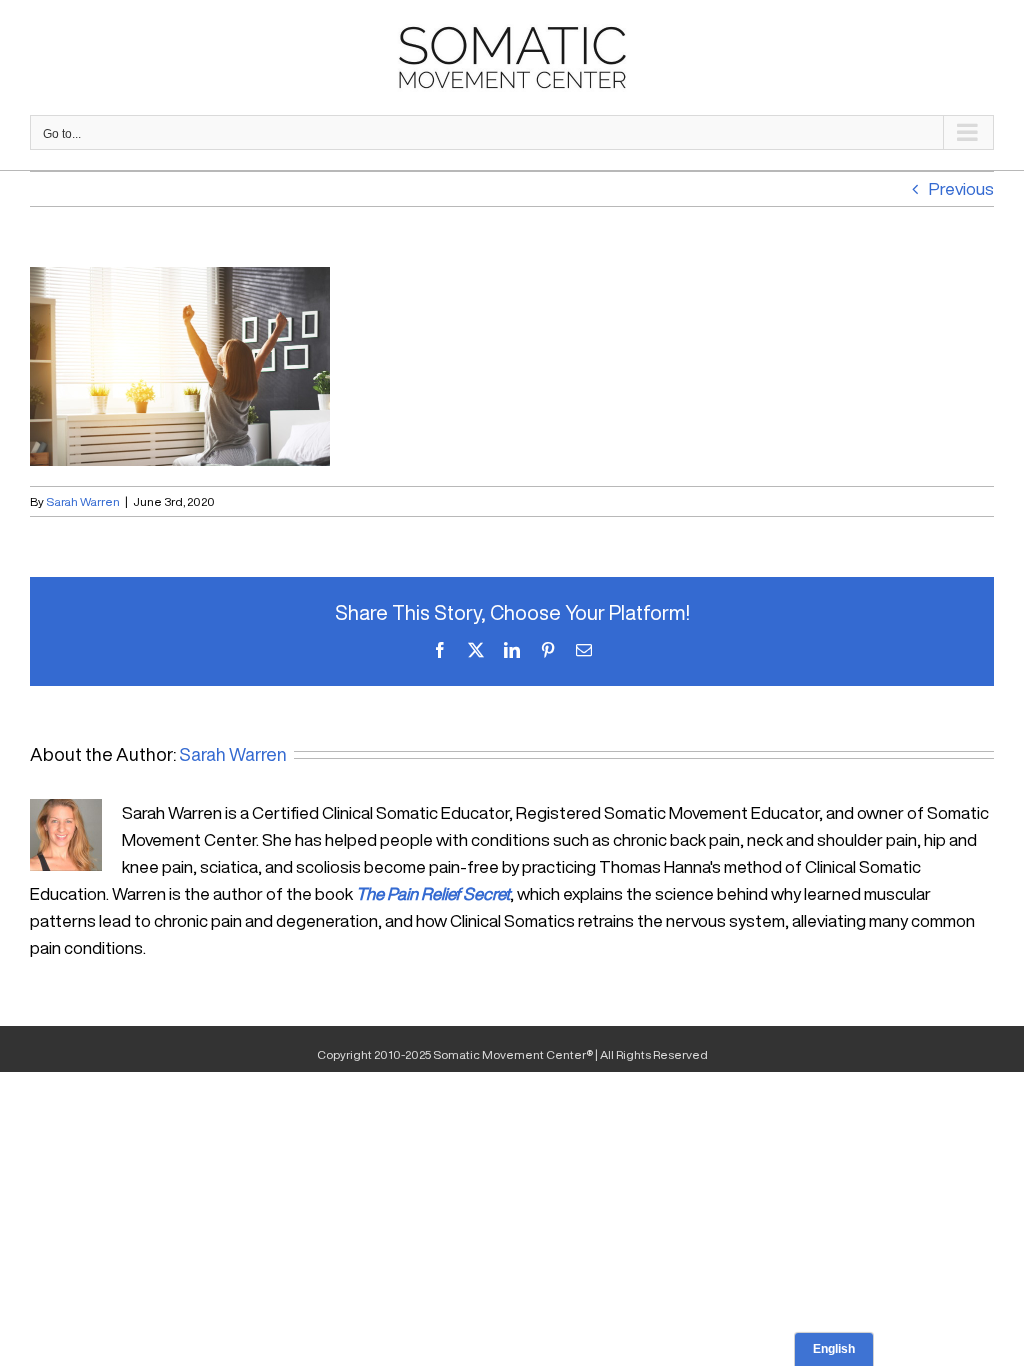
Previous (961, 188)
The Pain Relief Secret (433, 893)
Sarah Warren (83, 501)
